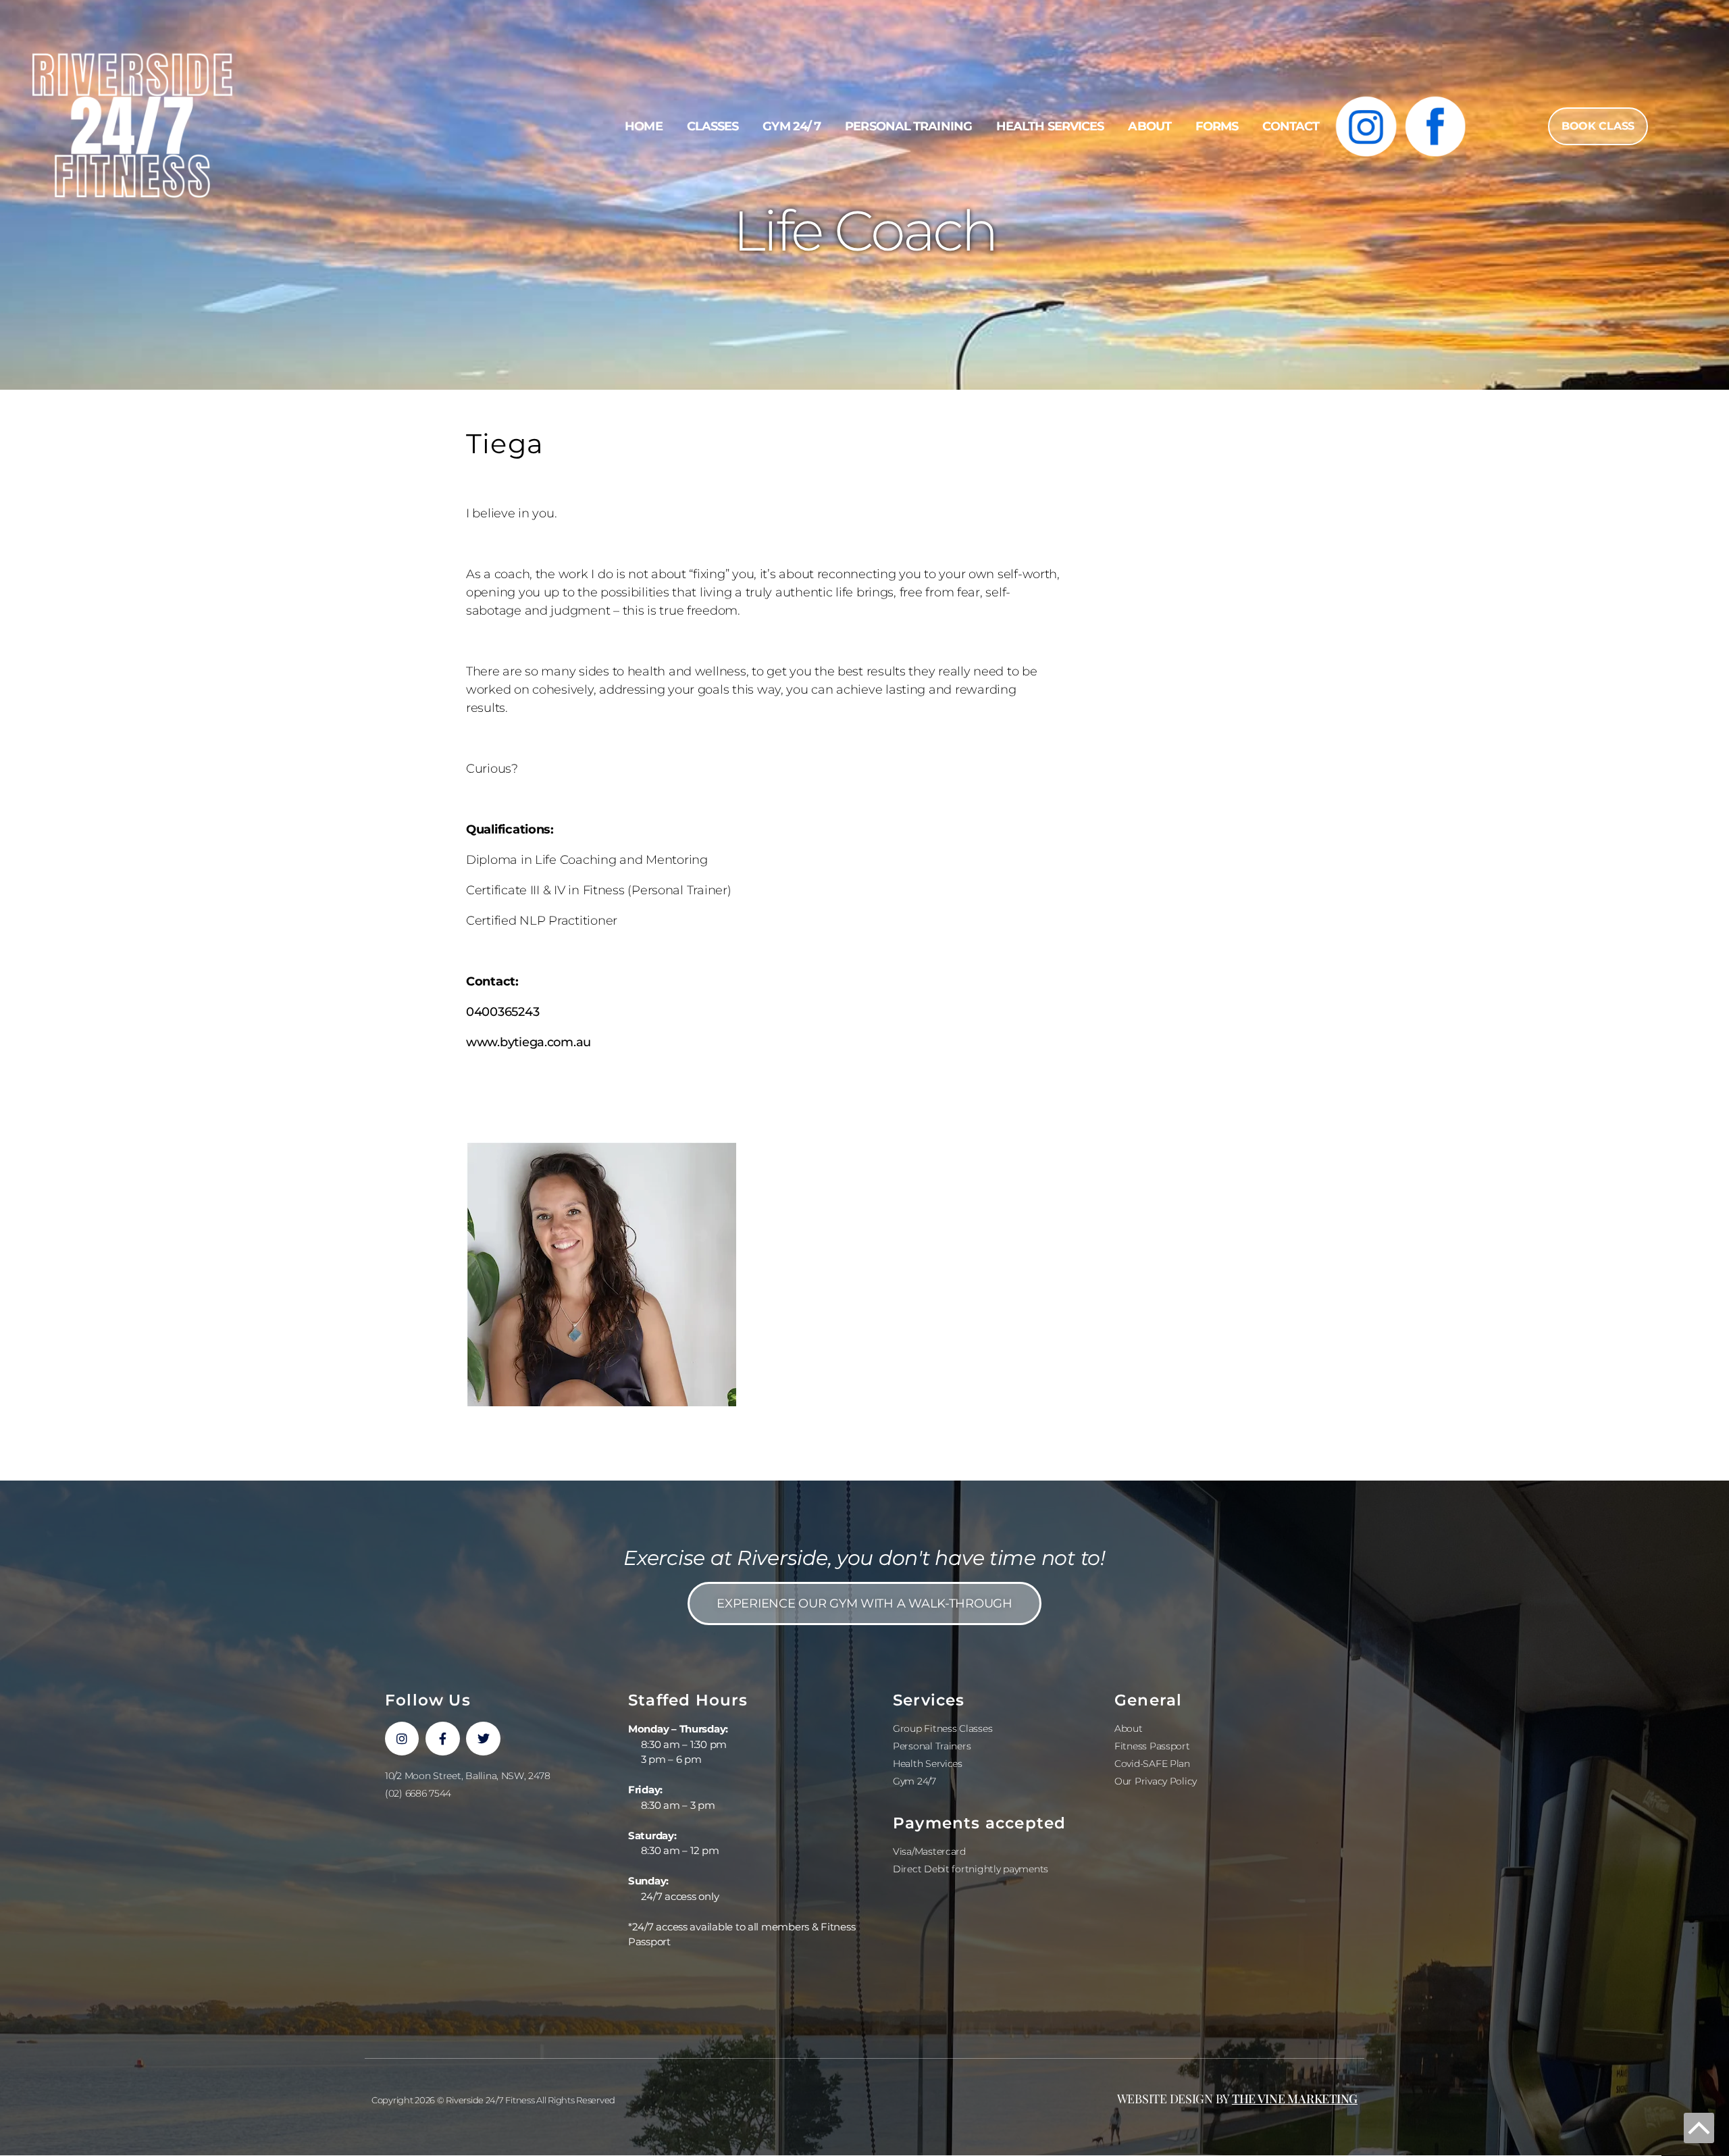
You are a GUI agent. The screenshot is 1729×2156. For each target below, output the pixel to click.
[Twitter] (483, 1739)
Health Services (1050, 126)
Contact (1291, 126)
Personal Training (908, 126)
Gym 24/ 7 (792, 126)
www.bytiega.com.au (528, 1042)
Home (643, 126)
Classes (713, 126)
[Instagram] (402, 1739)
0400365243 (502, 1012)
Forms (1217, 126)
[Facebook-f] (442, 1739)
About (1150, 126)
